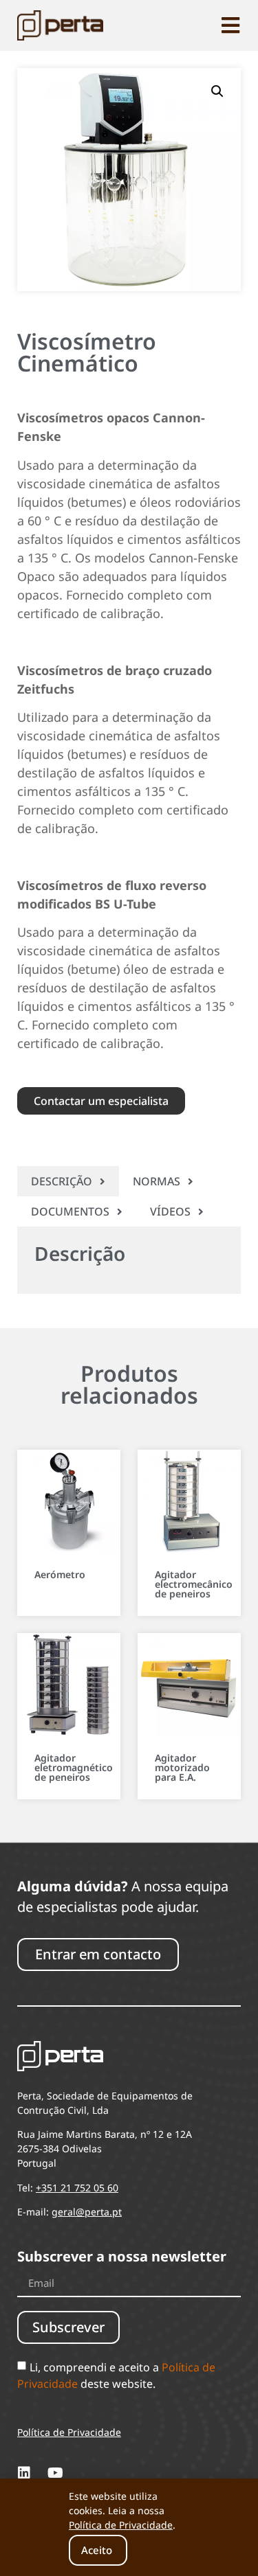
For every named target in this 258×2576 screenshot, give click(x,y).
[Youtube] (55, 2473)
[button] (217, 91)
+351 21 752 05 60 (77, 2188)
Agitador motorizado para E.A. (182, 1767)
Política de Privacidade (121, 2525)
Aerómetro (60, 1574)
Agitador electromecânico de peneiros (194, 1584)
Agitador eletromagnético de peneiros (74, 1767)
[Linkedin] (24, 2473)
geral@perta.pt (87, 2212)
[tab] (68, 1181)
